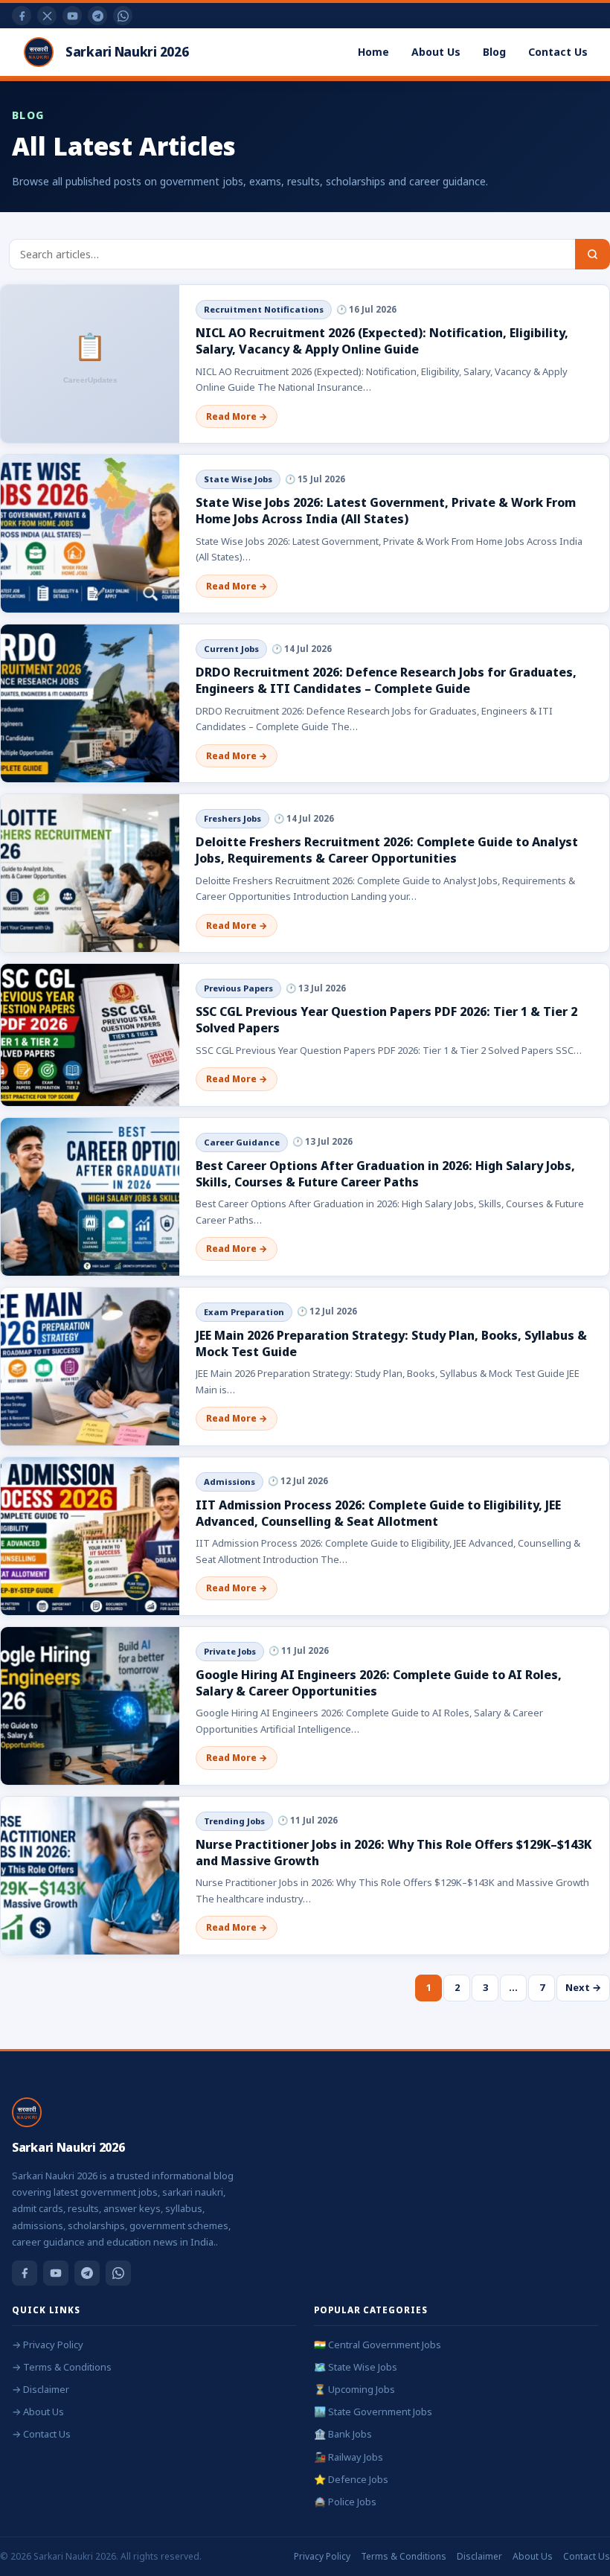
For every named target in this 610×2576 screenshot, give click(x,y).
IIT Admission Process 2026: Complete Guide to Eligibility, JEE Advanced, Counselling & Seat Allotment (378, 1513)
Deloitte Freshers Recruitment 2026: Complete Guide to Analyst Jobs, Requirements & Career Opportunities (387, 850)
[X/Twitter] (47, 16)
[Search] (593, 254)
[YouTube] (72, 16)
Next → (583, 1987)
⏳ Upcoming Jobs (354, 2389)
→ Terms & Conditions (62, 2367)
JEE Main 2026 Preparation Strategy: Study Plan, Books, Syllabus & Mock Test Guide (391, 1343)
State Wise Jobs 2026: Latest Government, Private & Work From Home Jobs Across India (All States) (386, 511)
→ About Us (38, 2412)
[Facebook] (22, 16)
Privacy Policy (322, 2556)
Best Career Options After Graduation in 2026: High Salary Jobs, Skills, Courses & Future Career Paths (385, 1174)
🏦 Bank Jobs (343, 2434)
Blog (494, 52)
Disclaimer (479, 2556)
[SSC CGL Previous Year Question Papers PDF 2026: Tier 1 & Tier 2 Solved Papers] (90, 1035)
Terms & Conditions (404, 2556)
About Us (436, 52)
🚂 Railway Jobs (349, 2457)
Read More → (237, 416)
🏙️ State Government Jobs (373, 2412)
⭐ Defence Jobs (351, 2479)
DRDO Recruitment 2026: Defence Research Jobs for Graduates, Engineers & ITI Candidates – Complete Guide (386, 680)
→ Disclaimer (41, 2389)
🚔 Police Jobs (345, 2502)
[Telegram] (97, 16)
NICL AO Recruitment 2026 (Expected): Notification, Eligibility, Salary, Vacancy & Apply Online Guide (382, 341)
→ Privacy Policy (48, 2345)
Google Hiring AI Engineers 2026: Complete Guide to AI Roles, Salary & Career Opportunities (379, 1683)
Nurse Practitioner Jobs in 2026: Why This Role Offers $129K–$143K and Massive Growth (394, 1853)
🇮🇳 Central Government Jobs (378, 2345)
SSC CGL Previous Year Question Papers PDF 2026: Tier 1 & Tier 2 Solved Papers (386, 1020)
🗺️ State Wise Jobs (356, 2367)
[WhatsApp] (123, 16)
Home (373, 52)
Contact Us (558, 52)
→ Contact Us (41, 2434)
